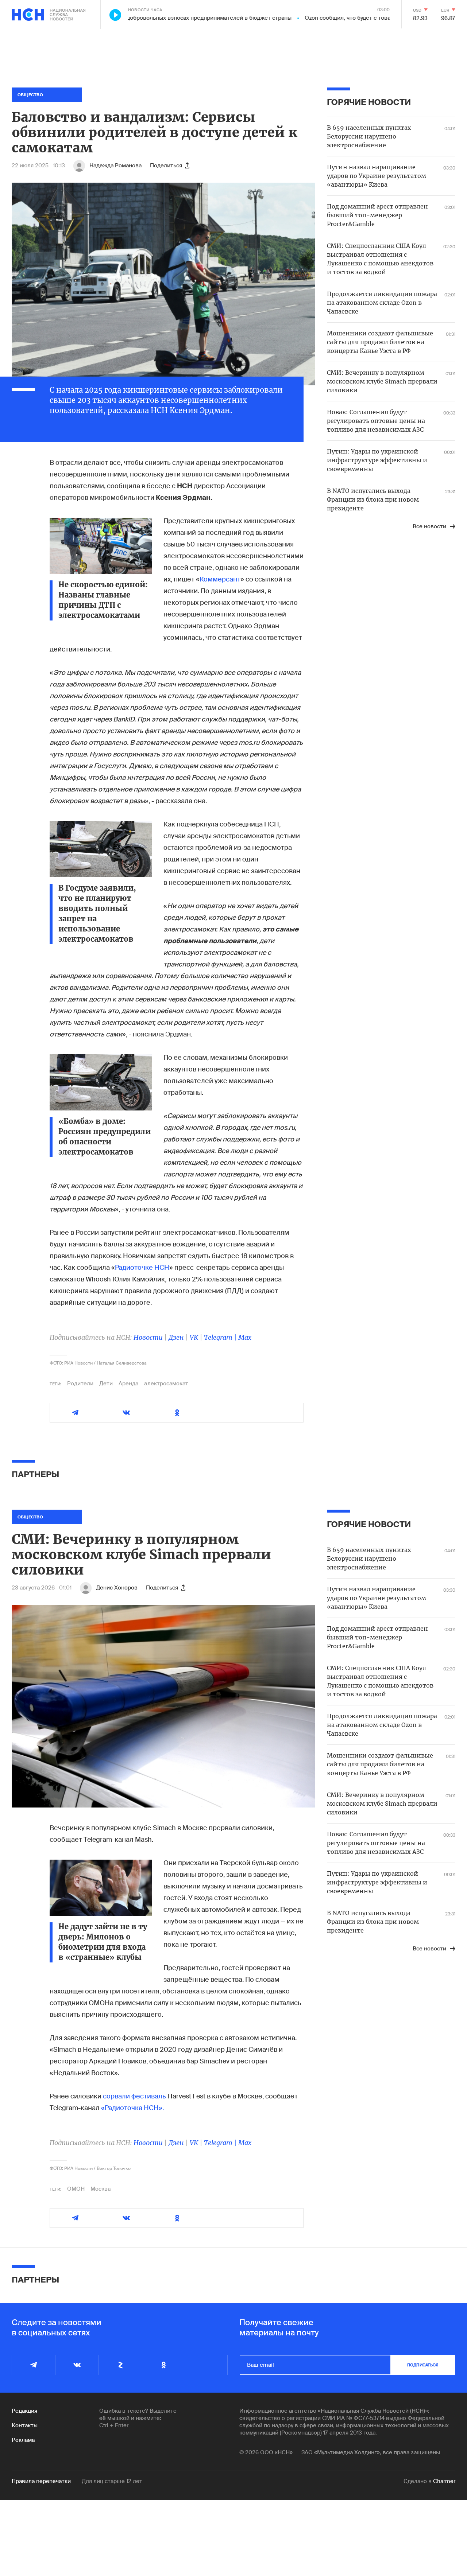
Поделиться (166, 166)
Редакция (24, 2411)
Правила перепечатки (41, 2481)
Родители (80, 1384)
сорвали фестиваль (134, 2096)
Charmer (444, 2481)
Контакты (25, 2425)
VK (194, 1337)
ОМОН (76, 2189)
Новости (148, 1337)
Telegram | (221, 1337)
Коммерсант (220, 579)
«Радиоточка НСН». (132, 2108)
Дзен (176, 1337)
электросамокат (166, 1384)
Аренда (128, 1384)
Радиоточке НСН (142, 1268)
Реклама (23, 2440)
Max (245, 1337)
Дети (106, 1384)
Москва (101, 2189)
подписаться (423, 2365)
